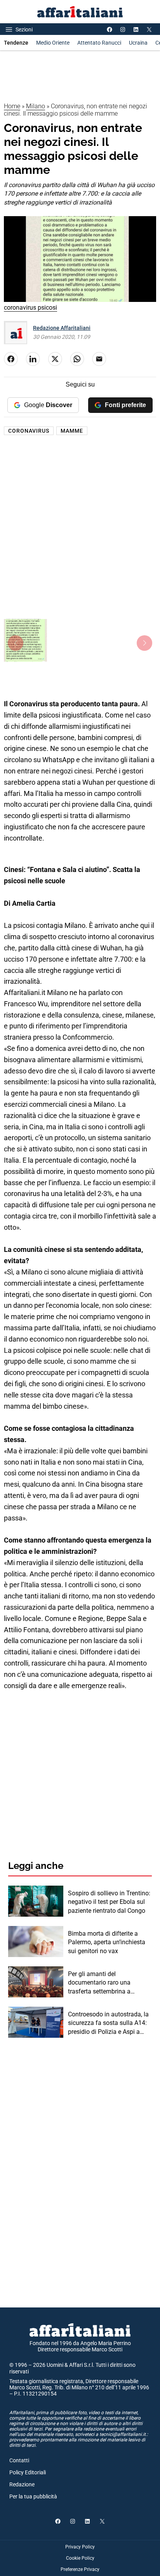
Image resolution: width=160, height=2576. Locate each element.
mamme (72, 431)
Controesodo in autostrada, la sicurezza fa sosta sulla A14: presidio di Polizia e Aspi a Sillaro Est (108, 2023)
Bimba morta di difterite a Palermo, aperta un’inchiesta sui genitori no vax (107, 1942)
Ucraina (138, 43)
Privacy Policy (80, 2547)
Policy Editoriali (28, 2472)
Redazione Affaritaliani (62, 328)
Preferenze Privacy (80, 2569)
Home (12, 106)
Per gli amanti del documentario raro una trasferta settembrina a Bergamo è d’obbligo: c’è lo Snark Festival (104, 1983)
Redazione (22, 2484)
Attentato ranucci (99, 43)
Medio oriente (53, 43)
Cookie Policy (80, 2558)
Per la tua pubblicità (33, 2496)
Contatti (19, 2460)
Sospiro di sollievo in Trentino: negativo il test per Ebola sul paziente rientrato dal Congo (109, 1902)
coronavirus (29, 431)
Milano (36, 106)
